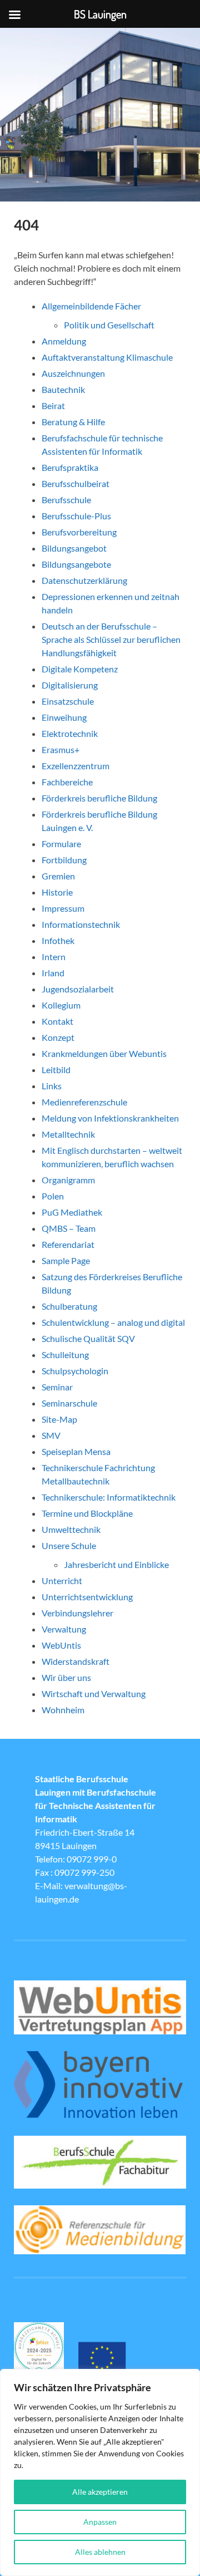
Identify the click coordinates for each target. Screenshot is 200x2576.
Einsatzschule (68, 701)
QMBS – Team (69, 1228)
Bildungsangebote (76, 564)
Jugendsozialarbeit (78, 989)
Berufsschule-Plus (77, 516)
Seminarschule (69, 1403)
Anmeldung (64, 341)
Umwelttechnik (71, 1529)
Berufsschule (66, 500)
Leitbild (56, 1070)
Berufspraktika (70, 467)
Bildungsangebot (74, 548)
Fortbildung (64, 860)
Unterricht (62, 1580)
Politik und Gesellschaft (109, 325)
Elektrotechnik (70, 733)
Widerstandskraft (76, 1661)
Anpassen (100, 2522)
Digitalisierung (70, 685)
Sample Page (66, 1260)
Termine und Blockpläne (87, 1513)
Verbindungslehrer (77, 1613)
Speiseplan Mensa (76, 1451)
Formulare (61, 844)
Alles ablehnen (100, 2552)
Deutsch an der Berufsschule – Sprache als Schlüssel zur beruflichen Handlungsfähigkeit (111, 639)
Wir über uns (66, 1677)
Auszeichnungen (73, 373)
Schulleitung (65, 1355)
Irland (53, 973)
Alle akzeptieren (100, 2492)
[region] (100, 2472)
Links (52, 1086)
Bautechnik (63, 389)
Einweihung (64, 717)
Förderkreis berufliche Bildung (99, 798)
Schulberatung (69, 1306)
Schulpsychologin (75, 1371)
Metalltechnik (68, 1134)
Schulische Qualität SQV (88, 1338)
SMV (51, 1435)
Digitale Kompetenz (80, 669)
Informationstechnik (81, 924)
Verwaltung (64, 1629)
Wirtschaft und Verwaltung (94, 1693)
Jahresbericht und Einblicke (116, 1564)
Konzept (58, 1037)
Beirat (53, 405)
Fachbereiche (67, 782)
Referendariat (68, 1244)
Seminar (57, 1387)
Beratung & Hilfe (73, 422)
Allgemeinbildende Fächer (91, 306)
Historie (57, 892)
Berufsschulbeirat (76, 483)
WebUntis (61, 1645)
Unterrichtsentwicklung (87, 1597)
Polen (53, 1196)
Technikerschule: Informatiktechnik (109, 1497)
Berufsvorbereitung (79, 532)
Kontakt (57, 1021)
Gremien (58, 876)
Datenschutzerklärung (84, 580)
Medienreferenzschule (84, 1102)
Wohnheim (63, 1710)
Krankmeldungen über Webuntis (104, 1053)
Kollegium (61, 1005)
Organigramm (68, 1180)
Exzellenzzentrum (76, 766)
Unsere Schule (69, 1545)
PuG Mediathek (72, 1212)
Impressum (63, 908)
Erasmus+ (61, 749)
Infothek (58, 940)
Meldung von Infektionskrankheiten (110, 1118)
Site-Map (59, 1419)
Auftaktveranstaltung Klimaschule (107, 357)
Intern (54, 957)
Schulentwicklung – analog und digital (113, 1322)
